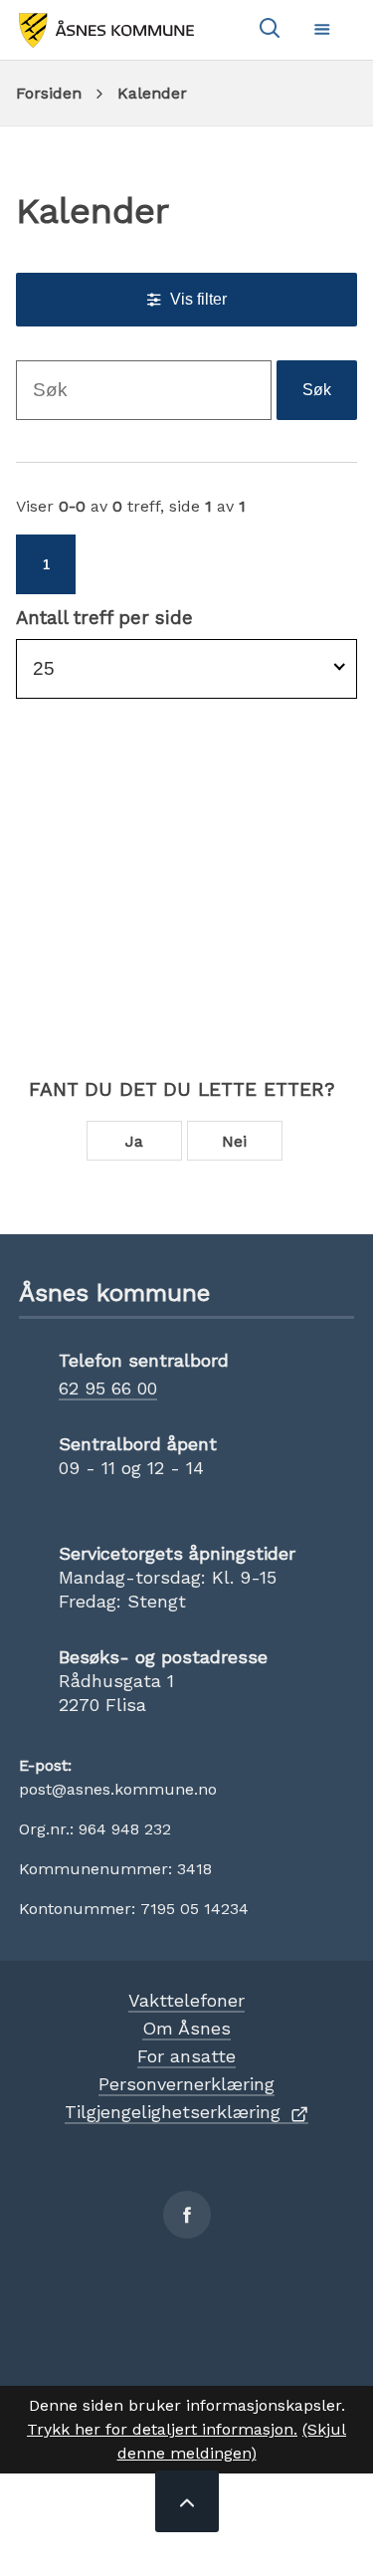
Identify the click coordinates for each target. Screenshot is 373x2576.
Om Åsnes (186, 2028)
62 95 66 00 (108, 1388)
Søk (317, 390)
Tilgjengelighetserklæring (173, 2112)
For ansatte (186, 2056)
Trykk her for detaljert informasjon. (162, 2429)
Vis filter (198, 299)
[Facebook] (187, 2215)
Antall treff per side (104, 618)
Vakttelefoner (186, 2000)
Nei (234, 1141)
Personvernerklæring (186, 2084)
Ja (134, 1141)
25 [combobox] (44, 668)
